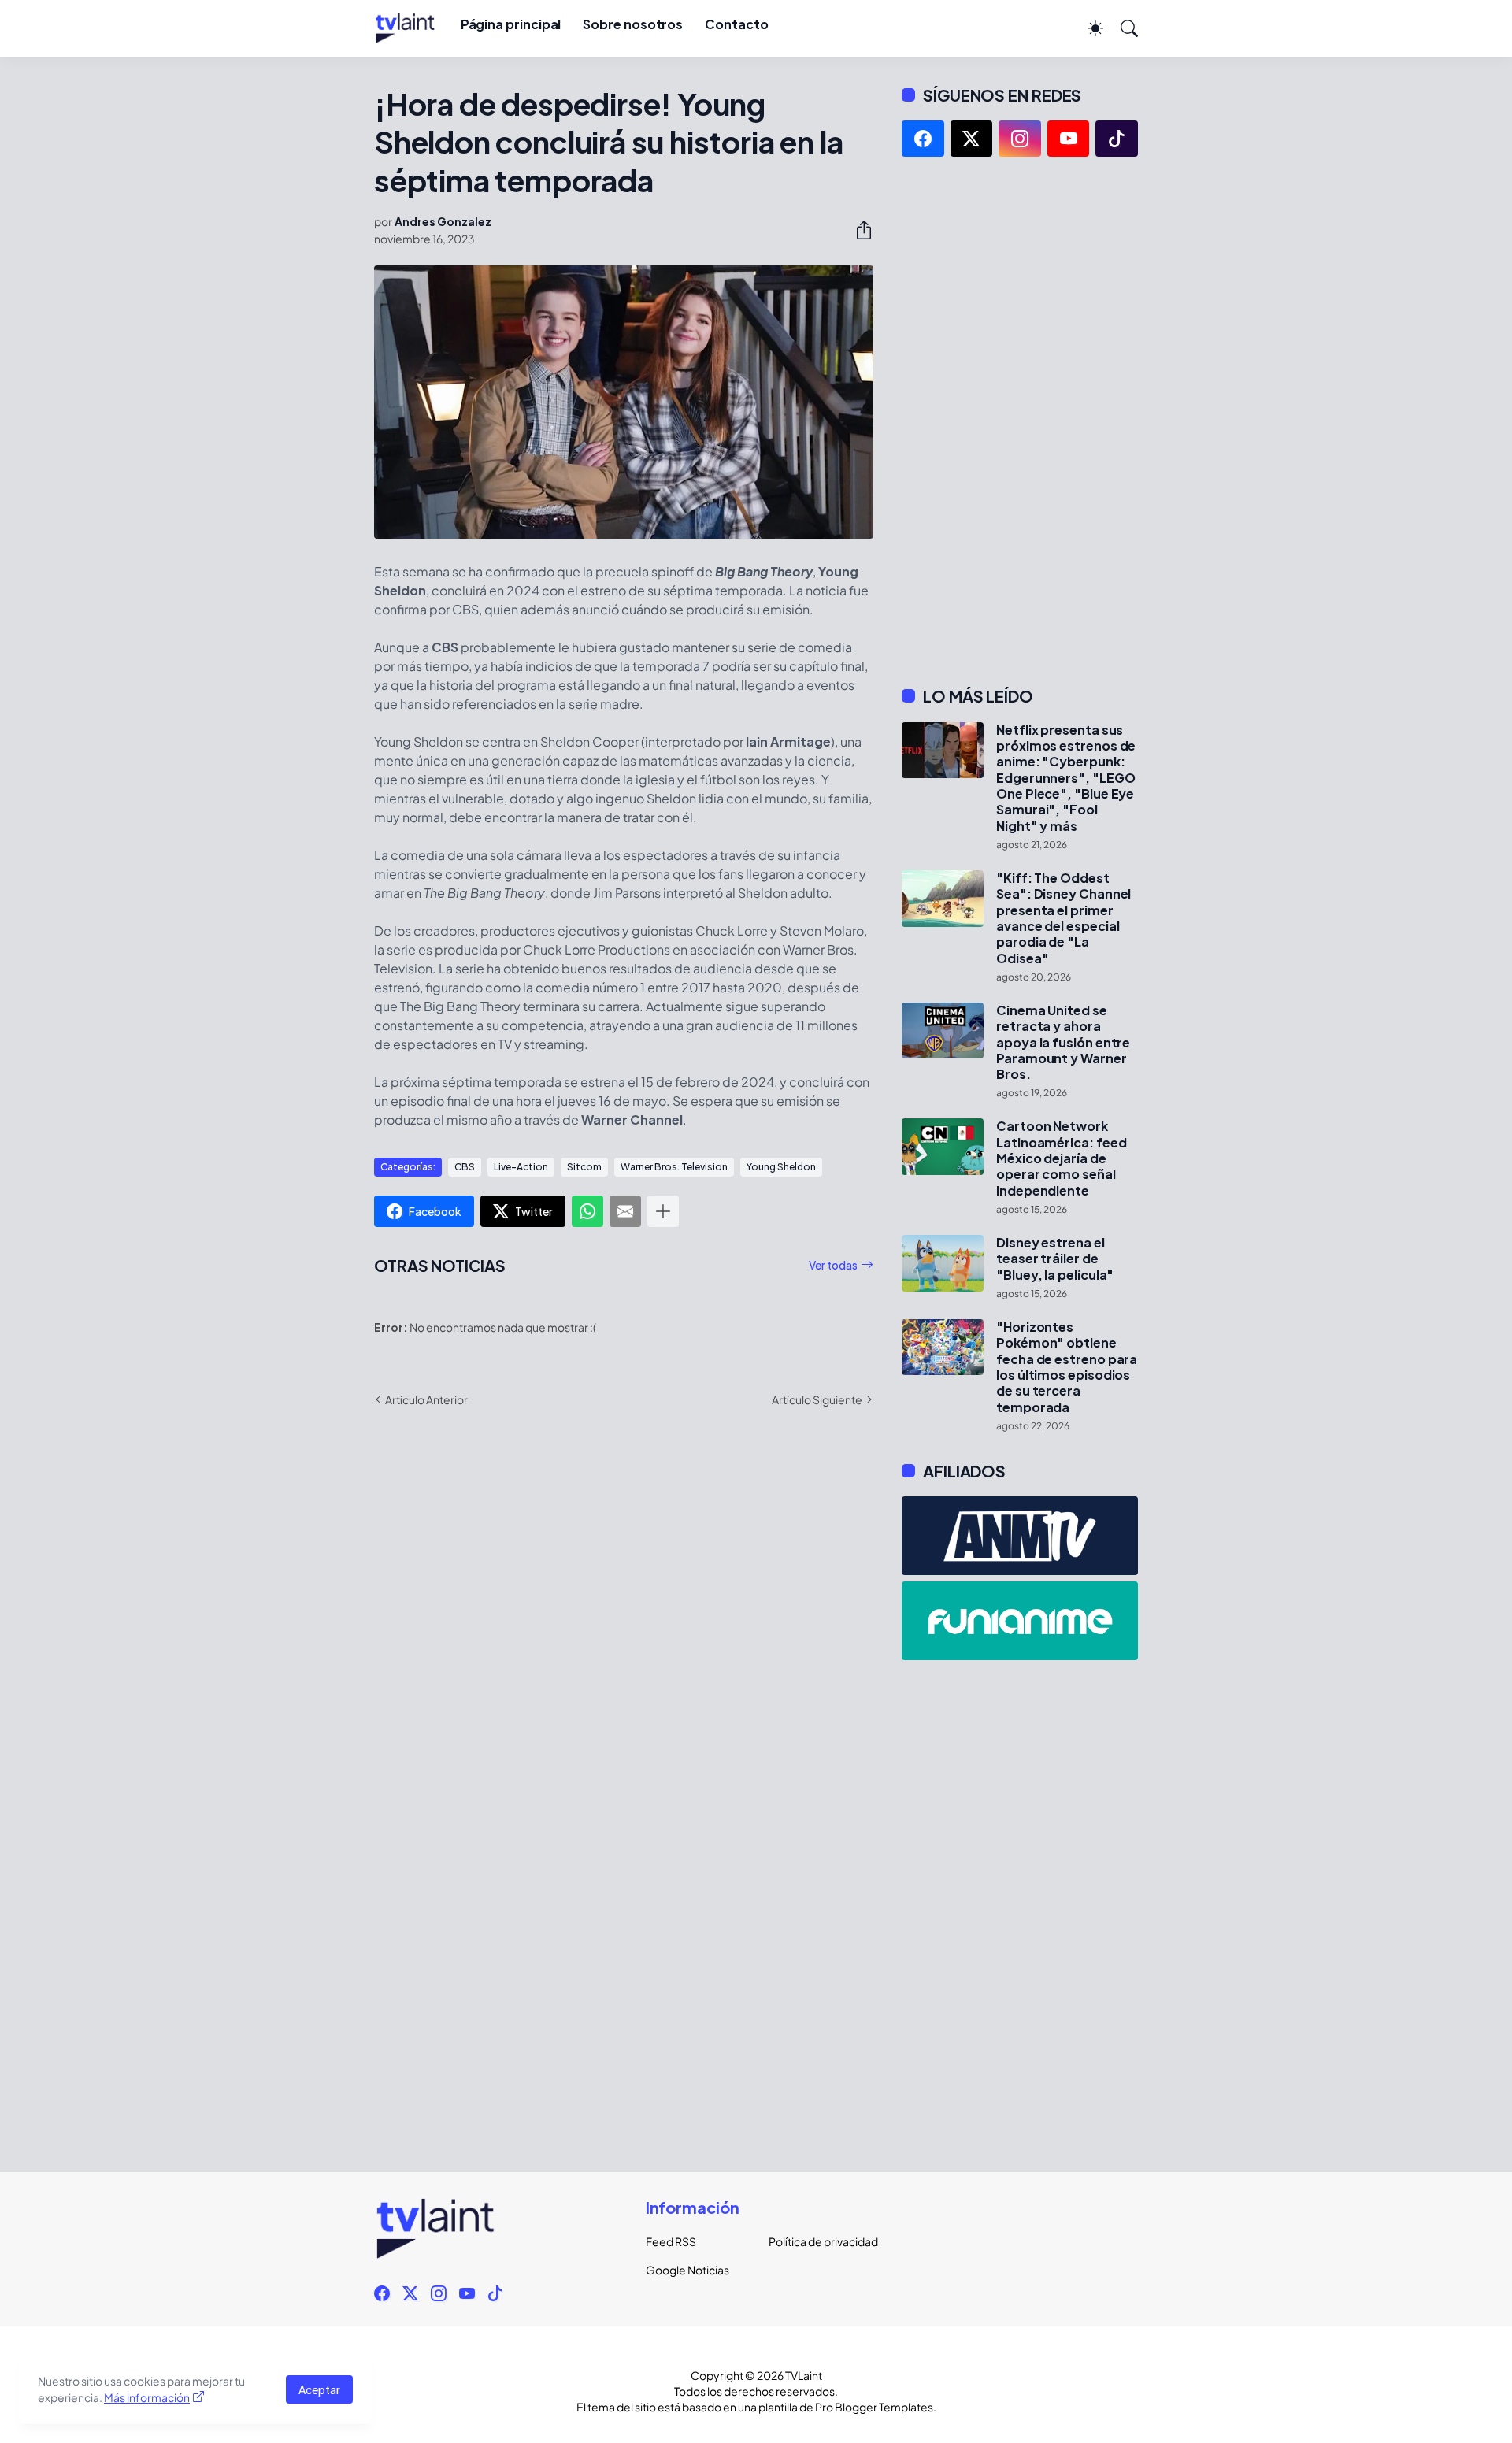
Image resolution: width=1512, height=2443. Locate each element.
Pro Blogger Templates (874, 2407)
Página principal (511, 24)
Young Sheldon (781, 1167)
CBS (465, 1167)
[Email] (625, 1211)
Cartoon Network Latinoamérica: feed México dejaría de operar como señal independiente (1061, 1158)
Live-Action (521, 1167)
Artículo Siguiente (817, 1399)
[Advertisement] (1020, 421)
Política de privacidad (817, 2241)
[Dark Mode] (1088, 28)
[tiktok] (1117, 139)
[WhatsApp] (587, 1211)
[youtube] (1069, 139)
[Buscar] (1122, 28)
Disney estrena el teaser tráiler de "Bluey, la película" (1055, 1259)
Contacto (736, 24)
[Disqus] (624, 1648)
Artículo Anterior (426, 1399)
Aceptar (319, 2389)
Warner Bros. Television (674, 1167)
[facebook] (923, 139)
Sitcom (584, 1167)
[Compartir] (858, 230)
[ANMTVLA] (1020, 1536)
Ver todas (833, 1265)
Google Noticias (687, 2270)
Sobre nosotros (633, 24)
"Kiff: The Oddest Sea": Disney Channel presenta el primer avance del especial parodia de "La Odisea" (1064, 918)
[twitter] (972, 139)
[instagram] (1020, 139)
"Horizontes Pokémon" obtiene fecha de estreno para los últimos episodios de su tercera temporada (1067, 1367)
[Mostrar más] (663, 1211)
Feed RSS (671, 2241)
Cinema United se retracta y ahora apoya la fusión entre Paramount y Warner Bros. (1063, 1042)
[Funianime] (1020, 1621)
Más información (147, 2397)
